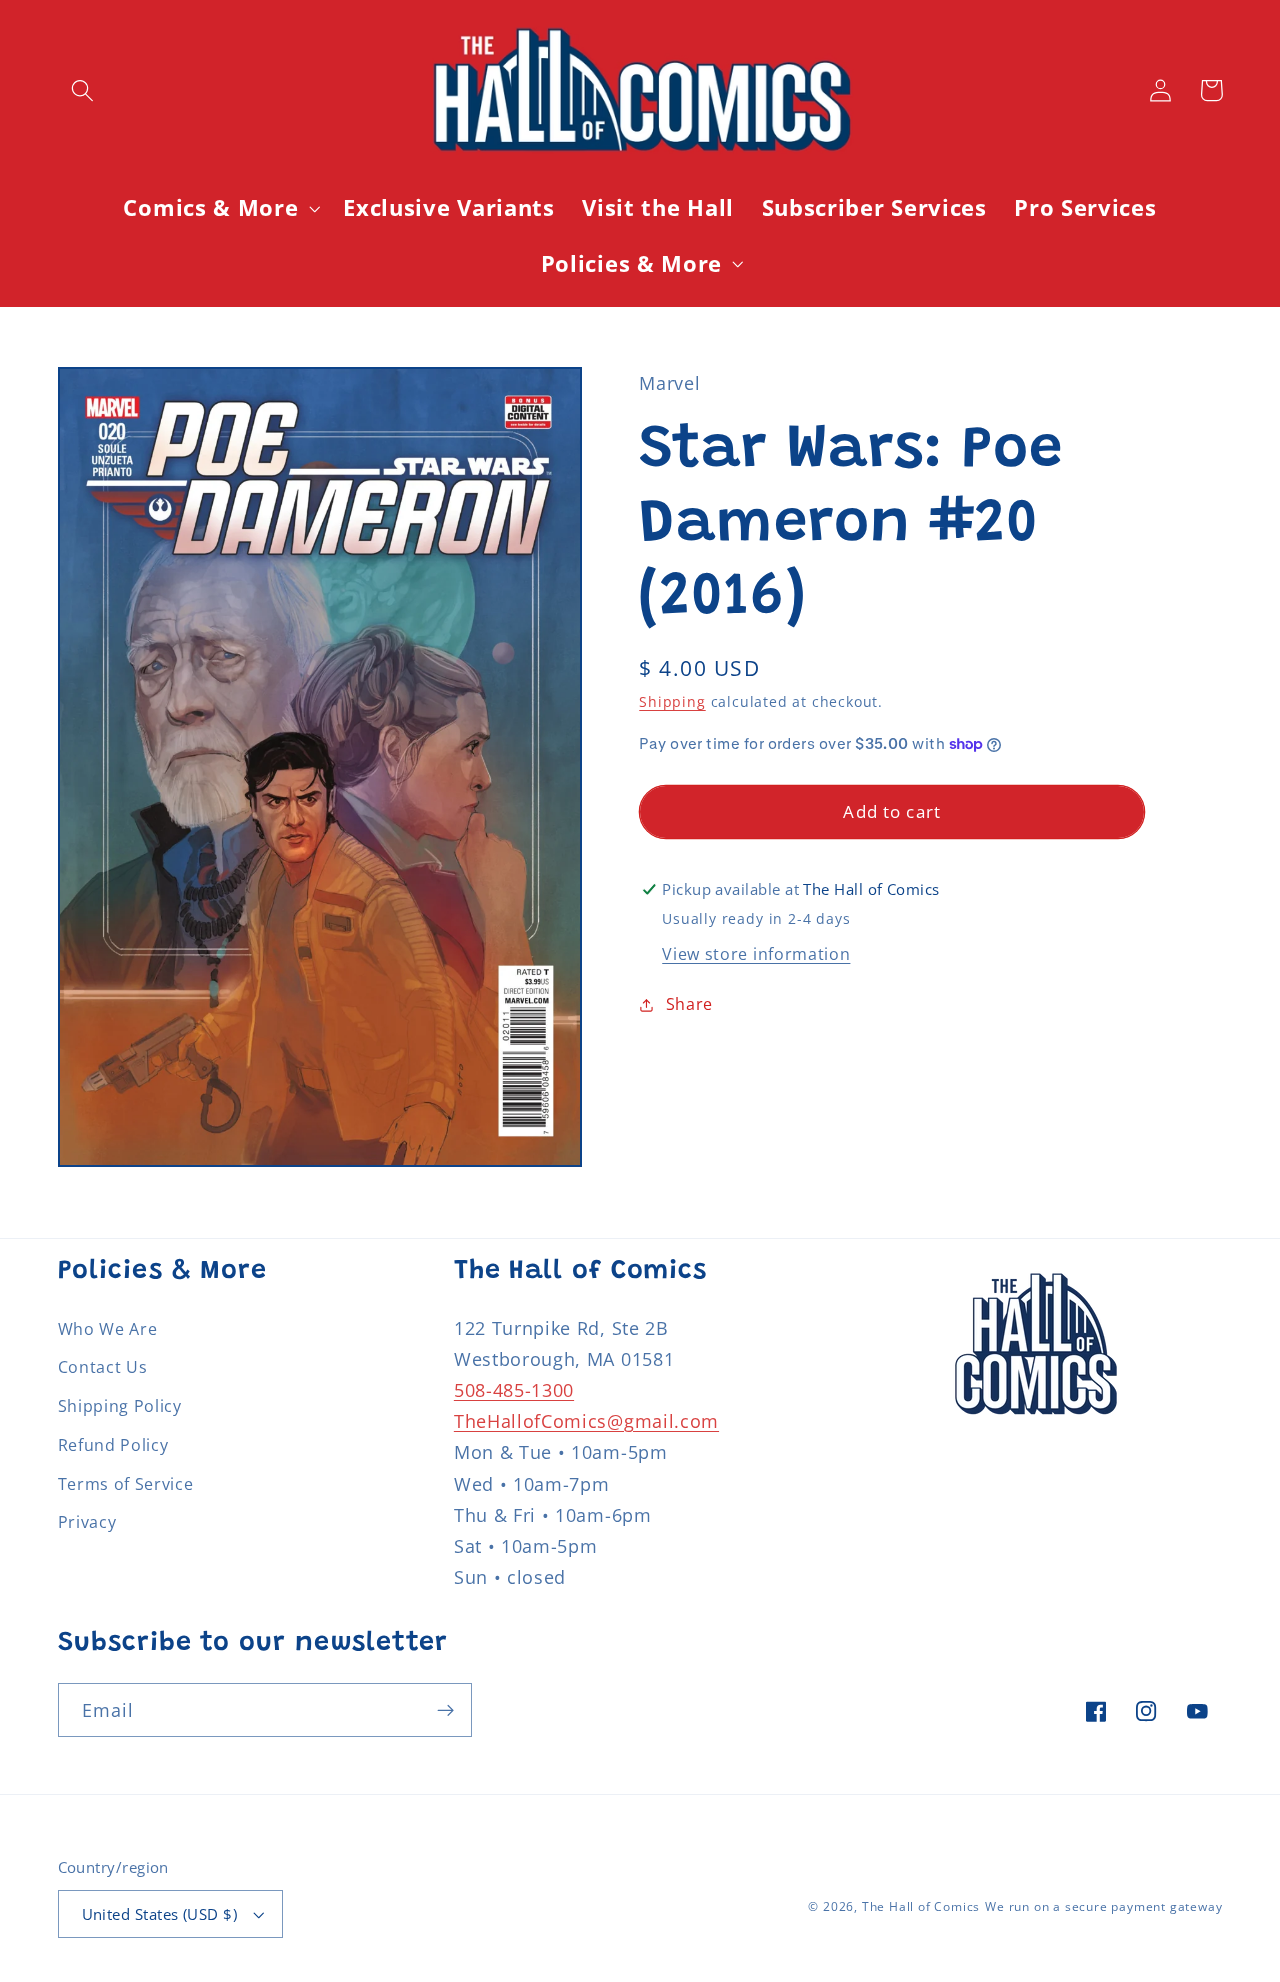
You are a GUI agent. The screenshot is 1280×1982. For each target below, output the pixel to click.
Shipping (672, 701)
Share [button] (689, 1004)
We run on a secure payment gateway (1103, 1906)
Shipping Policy (120, 1406)
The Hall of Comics (921, 1906)
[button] (83, 90)
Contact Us (103, 1367)
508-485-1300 (514, 1389)
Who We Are (108, 1329)
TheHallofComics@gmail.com (586, 1420)
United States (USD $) (160, 1914)
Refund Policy (113, 1445)
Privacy (87, 1522)
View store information (756, 954)
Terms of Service (126, 1484)
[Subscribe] (445, 1710)
